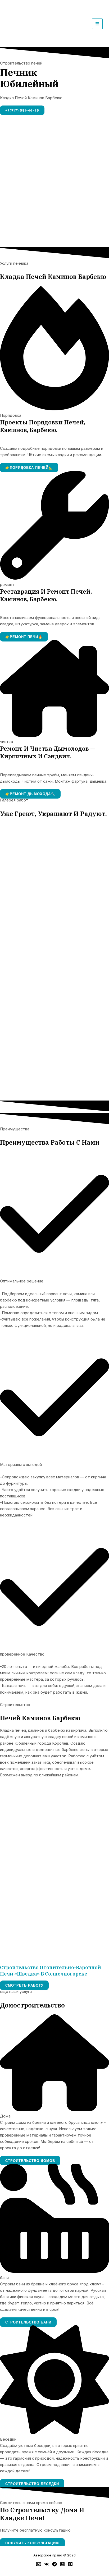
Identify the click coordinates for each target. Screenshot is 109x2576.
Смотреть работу (24, 1985)
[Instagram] (62, 2564)
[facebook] (39, 2564)
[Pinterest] (70, 2564)
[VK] (47, 2564)
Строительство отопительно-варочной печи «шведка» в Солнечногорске (51, 1970)
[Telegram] (54, 2564)
